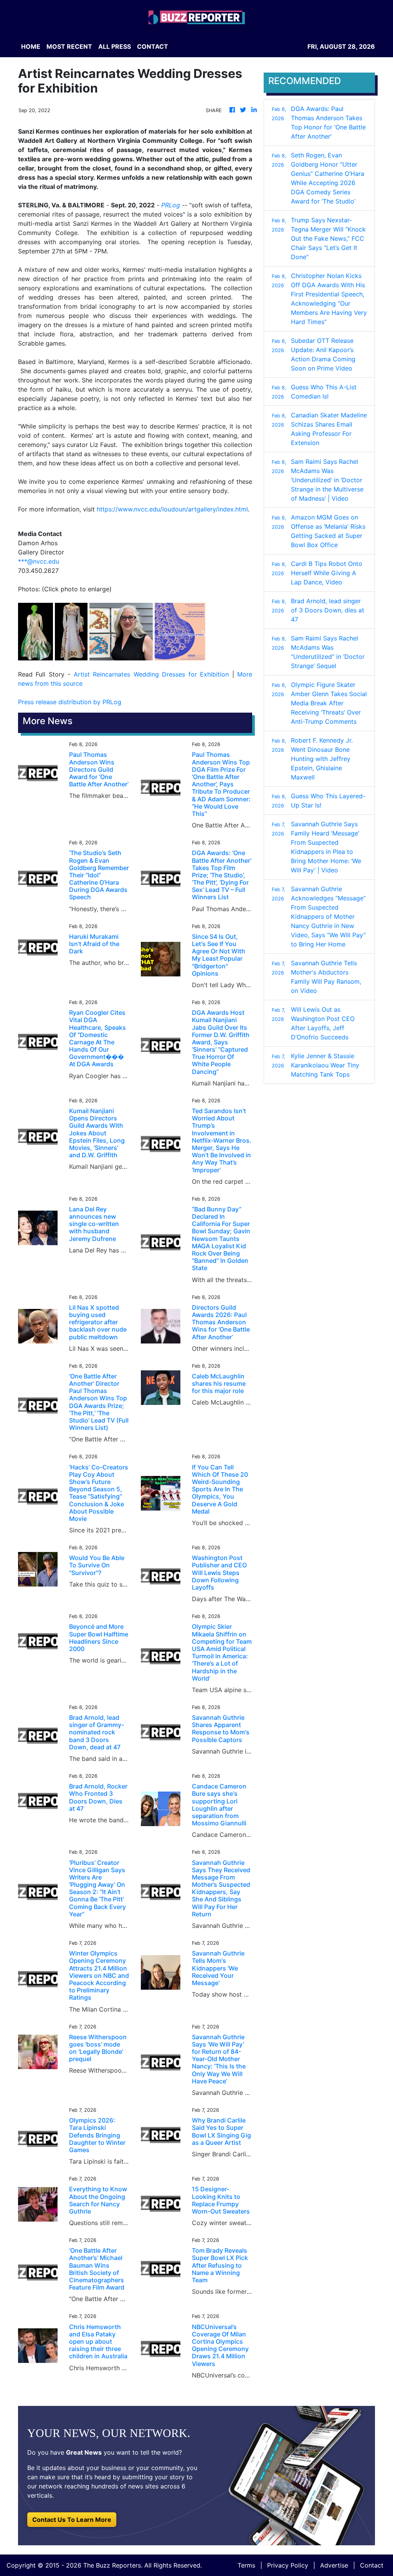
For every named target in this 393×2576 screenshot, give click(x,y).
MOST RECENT (69, 46)
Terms (246, 2565)
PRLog (171, 205)
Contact (372, 2565)
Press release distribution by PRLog (70, 702)
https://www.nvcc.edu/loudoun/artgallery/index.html (172, 509)
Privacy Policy (288, 2565)
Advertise (334, 2565)
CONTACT (153, 46)
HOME (31, 46)
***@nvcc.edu (39, 561)
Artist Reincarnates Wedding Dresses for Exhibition (151, 674)
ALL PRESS (115, 46)
